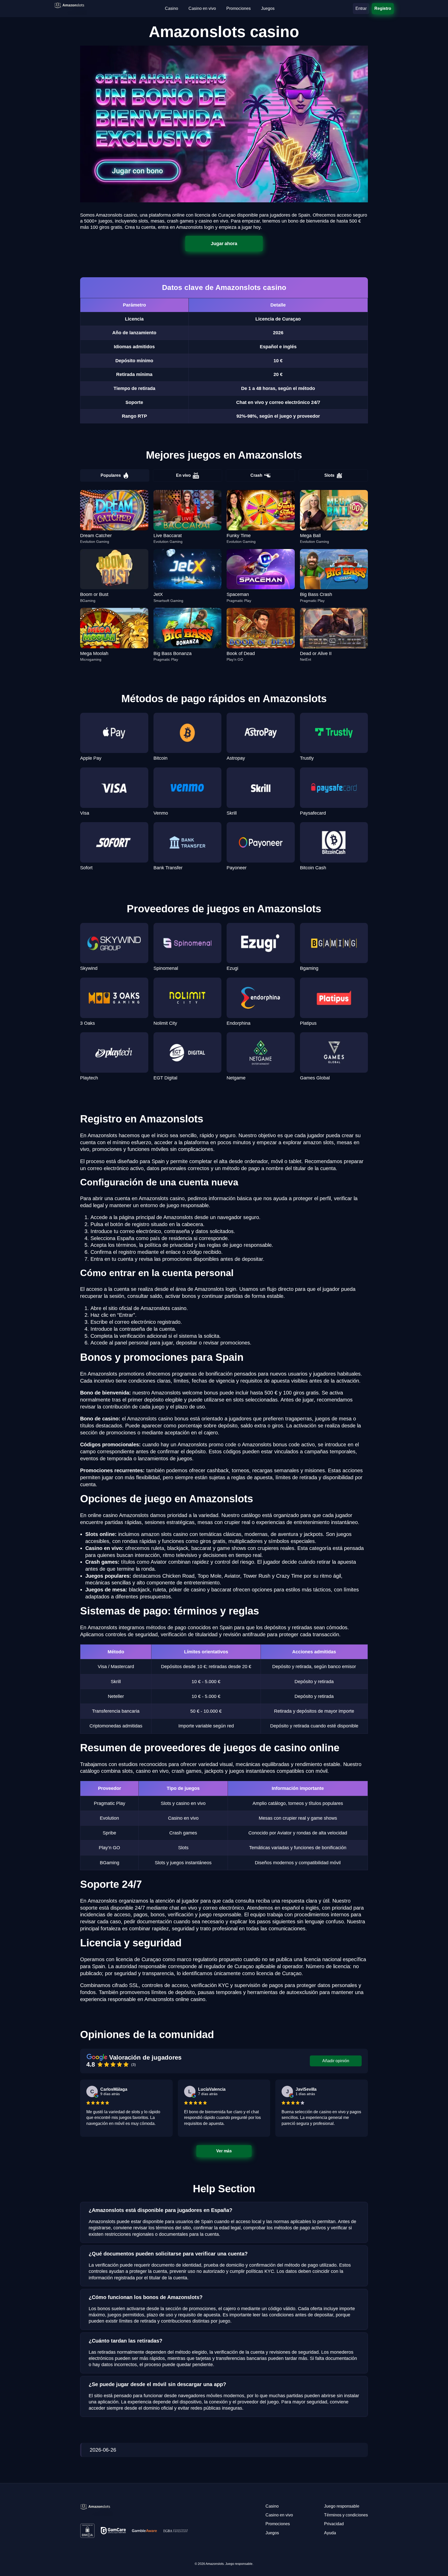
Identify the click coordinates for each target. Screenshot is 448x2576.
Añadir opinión (336, 2061)
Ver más (224, 2151)
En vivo (183, 475)
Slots (329, 475)
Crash (256, 475)
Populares (111, 475)
